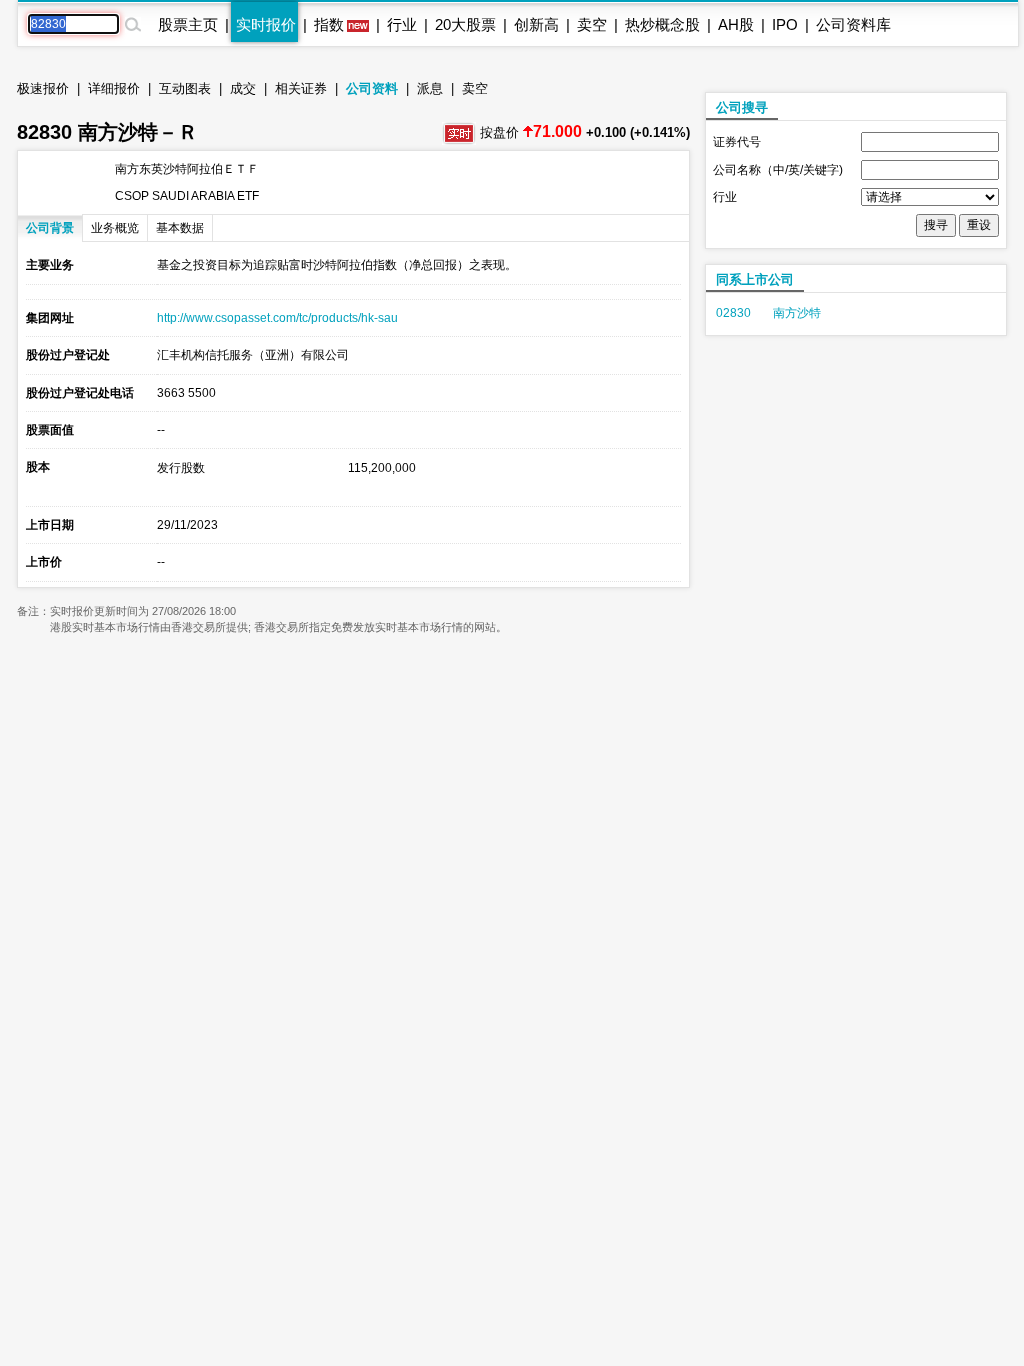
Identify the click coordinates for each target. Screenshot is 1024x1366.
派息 (430, 88)
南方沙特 (797, 313)
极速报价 (43, 88)
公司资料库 (853, 24)
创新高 (536, 24)
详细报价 (114, 88)
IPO (785, 24)
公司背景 (50, 228)
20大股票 (465, 24)
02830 (733, 313)
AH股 (736, 24)
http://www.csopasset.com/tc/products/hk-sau (277, 318)
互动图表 (185, 88)
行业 (402, 24)
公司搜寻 (742, 107)
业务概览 (115, 228)
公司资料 (372, 88)
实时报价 (266, 24)
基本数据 (180, 228)
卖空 (592, 24)
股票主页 (188, 24)
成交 (243, 88)
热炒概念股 (662, 24)
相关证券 (301, 88)
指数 (329, 24)
